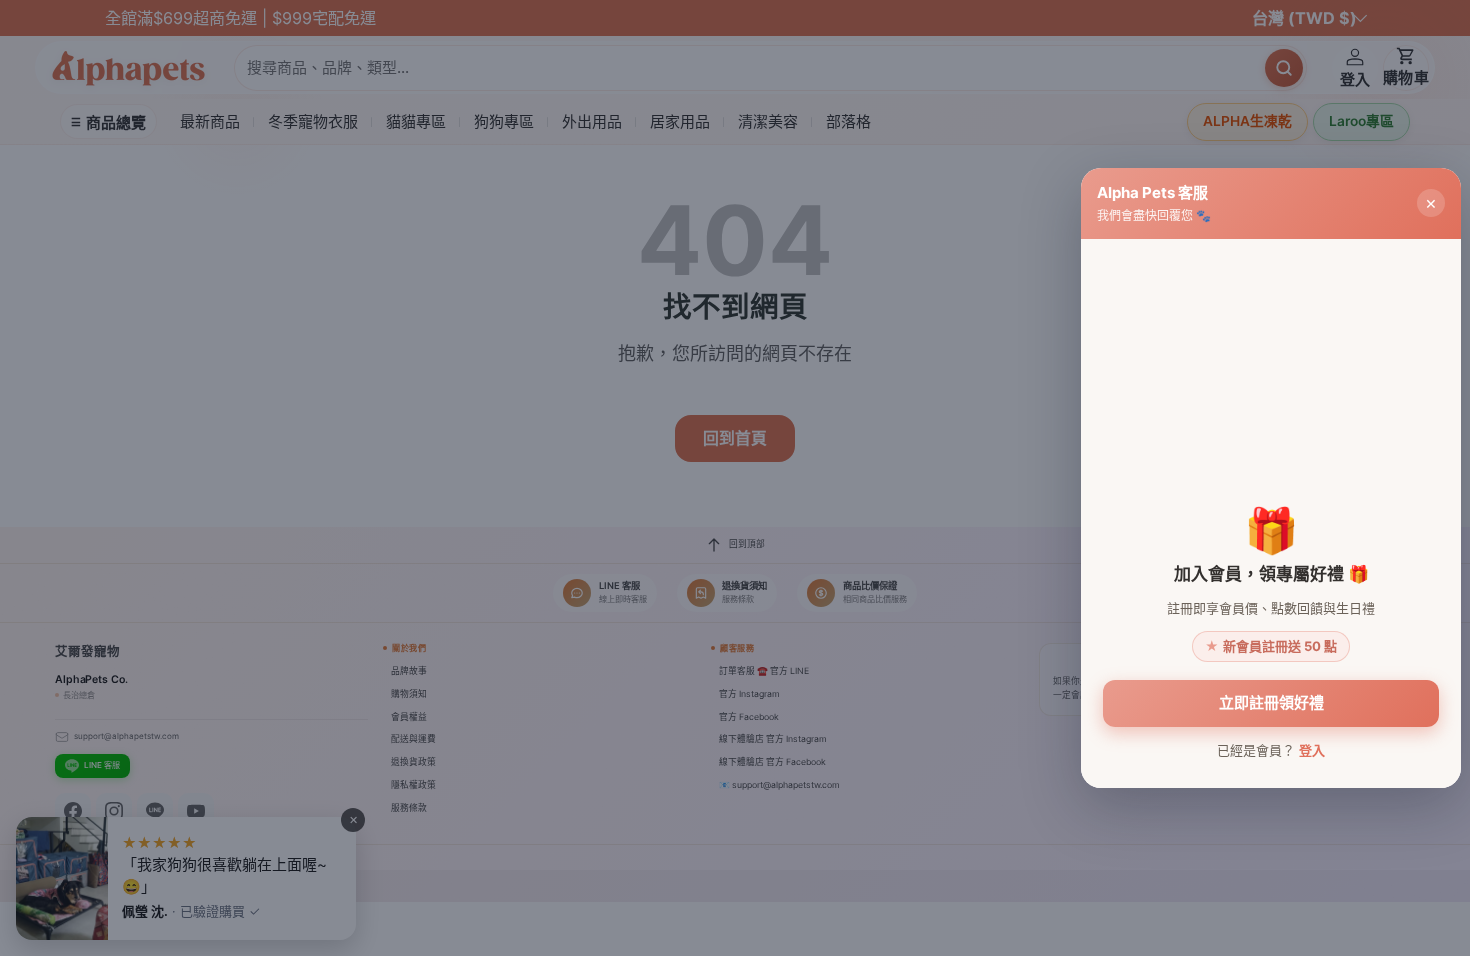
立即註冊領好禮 (1271, 702)
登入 (1312, 750)
